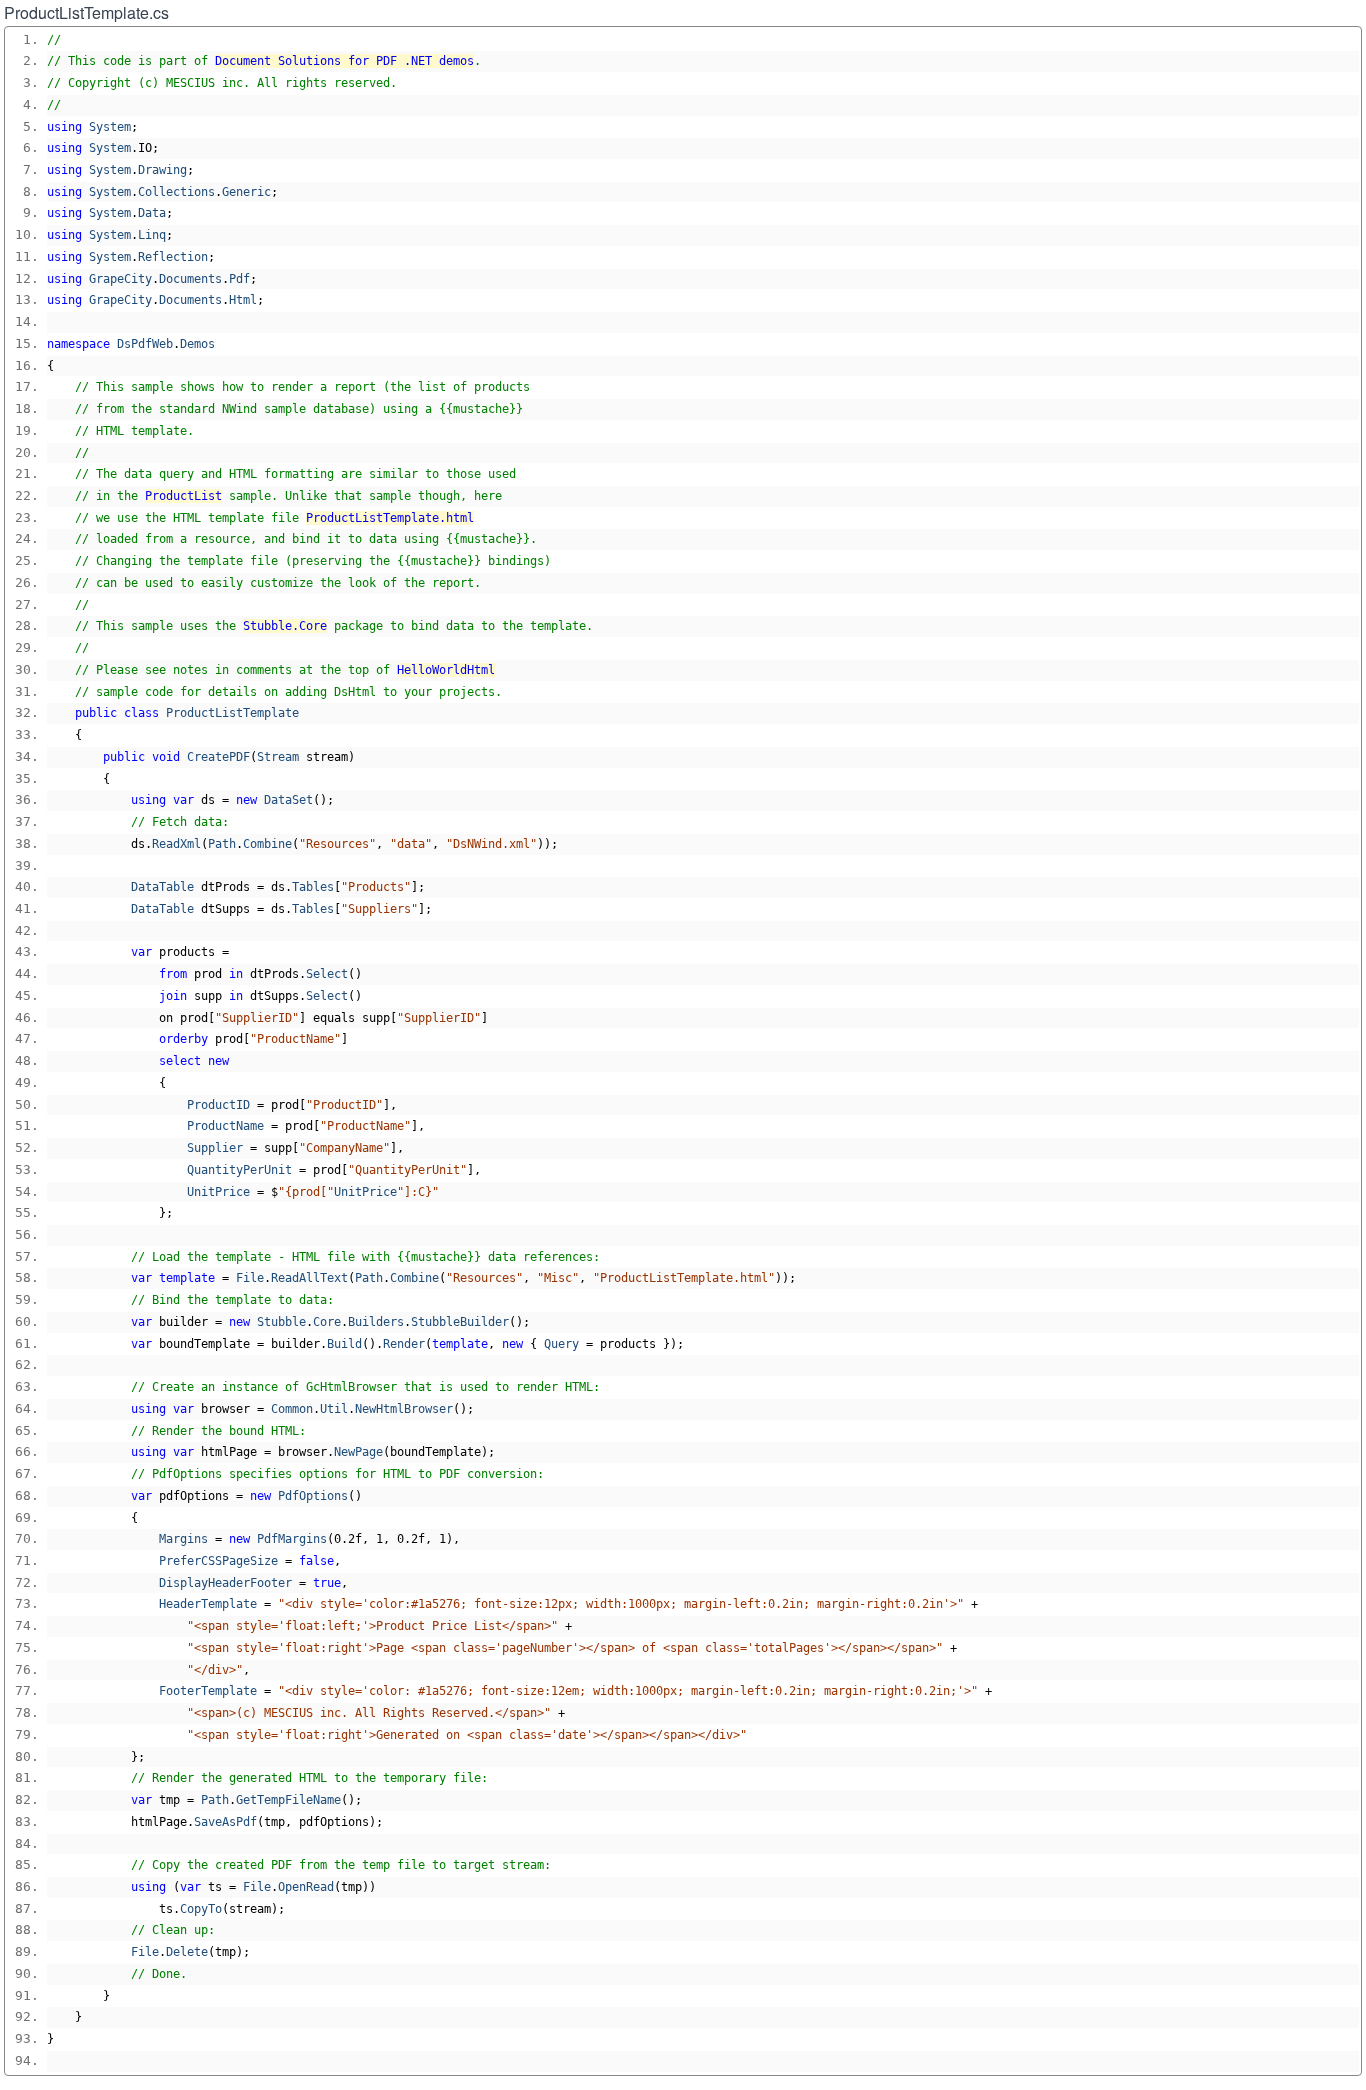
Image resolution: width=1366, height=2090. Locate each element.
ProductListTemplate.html (390, 518)
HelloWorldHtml (446, 670)
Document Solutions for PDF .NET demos (344, 61)
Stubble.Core (285, 626)
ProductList (183, 496)
